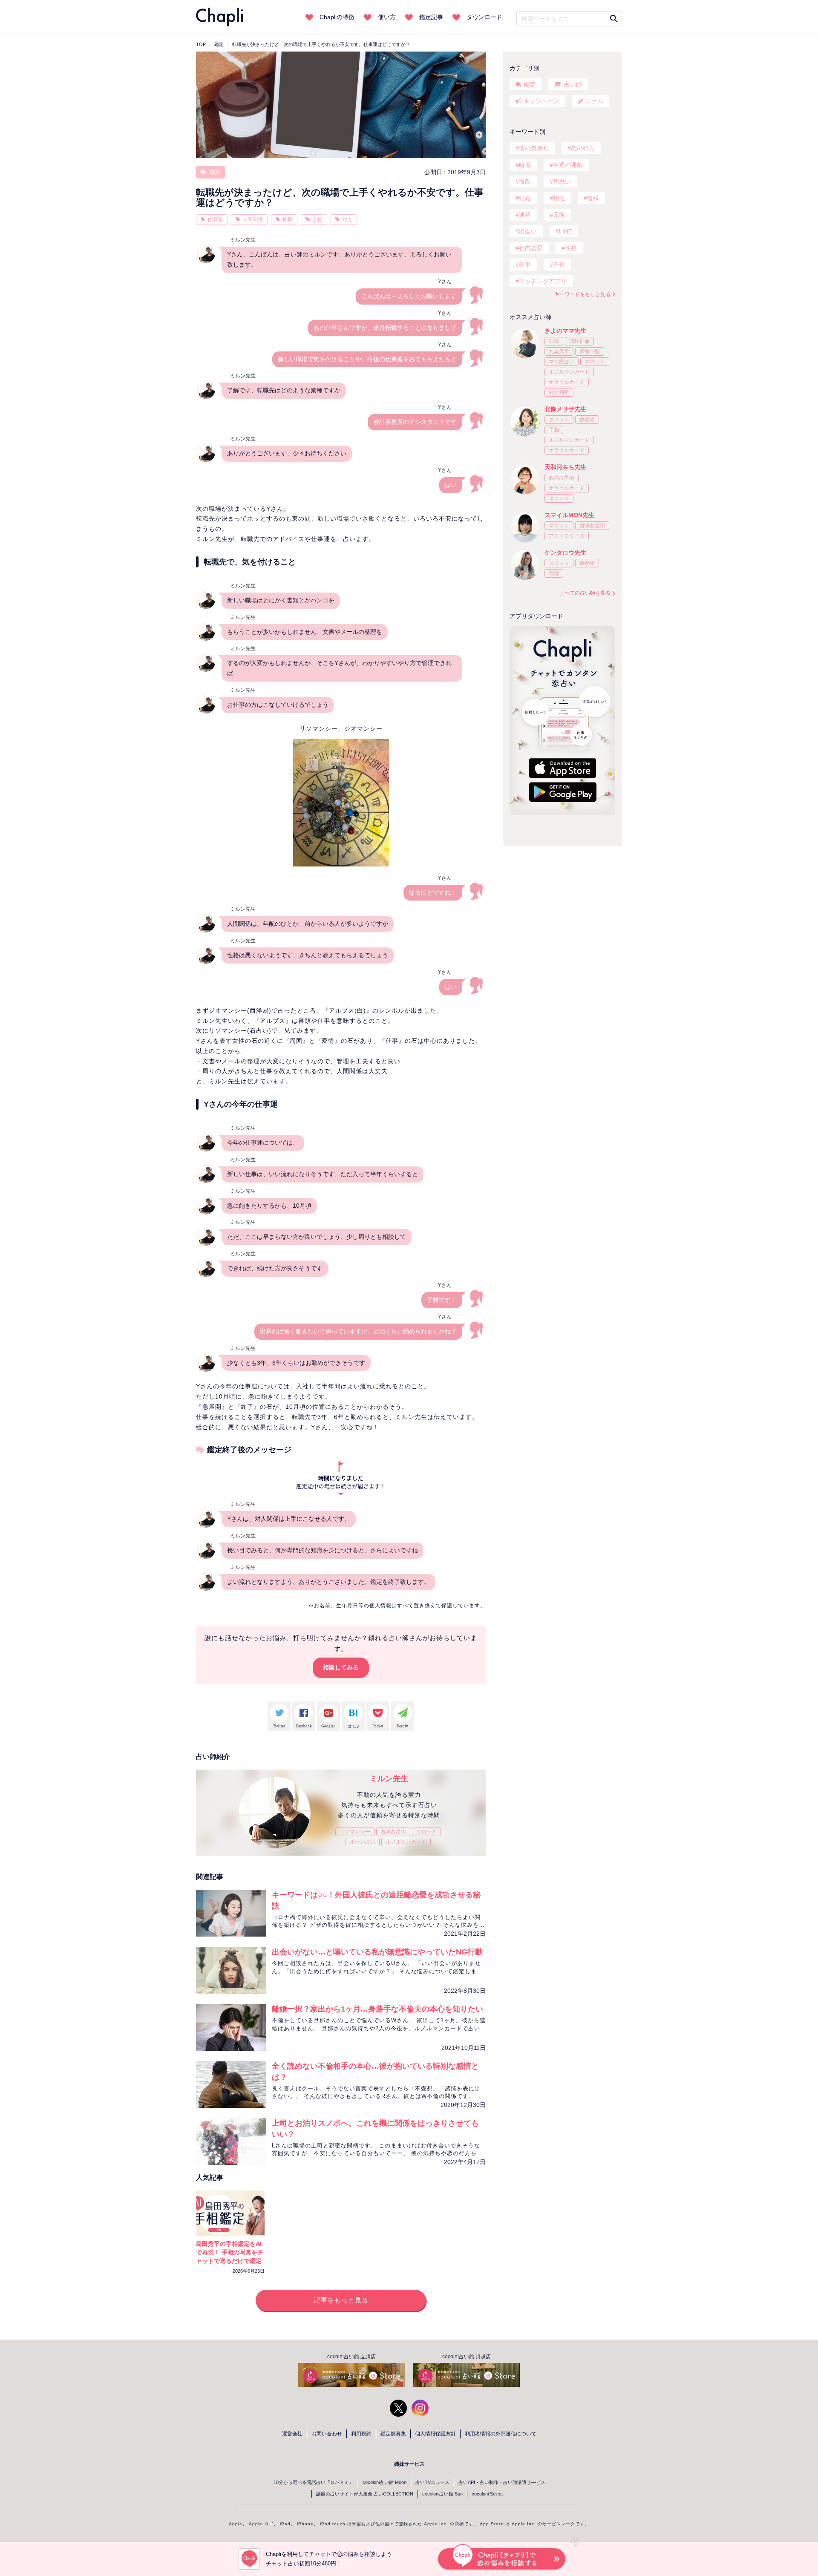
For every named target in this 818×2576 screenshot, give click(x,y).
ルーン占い (363, 1842)
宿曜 (554, 341)
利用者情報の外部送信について (501, 2434)
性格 (571, 248)
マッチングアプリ (543, 281)
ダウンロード (484, 17)
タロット (426, 1832)
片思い (562, 181)
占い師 (573, 84)
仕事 (525, 265)
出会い (528, 231)
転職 (288, 219)
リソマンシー (355, 1832)
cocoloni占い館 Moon (385, 2482)
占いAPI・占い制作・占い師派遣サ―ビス (502, 2482)
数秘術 (587, 420)
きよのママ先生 (565, 331)
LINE (566, 231)
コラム (594, 101)
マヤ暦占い (562, 362)
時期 (525, 165)
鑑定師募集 (393, 2434)
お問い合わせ (327, 2434)
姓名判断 (559, 392)
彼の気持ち (534, 148)
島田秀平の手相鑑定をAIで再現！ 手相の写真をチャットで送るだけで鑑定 (230, 2252)
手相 (554, 430)
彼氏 (525, 181)
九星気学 (559, 351)
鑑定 (214, 172)
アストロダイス (567, 536)
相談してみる (341, 1667)
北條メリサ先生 (565, 409)
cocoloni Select (487, 2494)
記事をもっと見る (341, 2300)
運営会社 (292, 2434)
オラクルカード (567, 382)
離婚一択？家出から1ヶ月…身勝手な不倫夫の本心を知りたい (377, 2009)
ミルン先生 (389, 1779)
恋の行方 (583, 148)
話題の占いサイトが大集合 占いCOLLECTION (365, 2494)
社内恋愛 (531, 248)
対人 (347, 219)
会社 (317, 219)
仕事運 (215, 219)
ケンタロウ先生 (565, 553)
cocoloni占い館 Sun (442, 2494)
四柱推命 (579, 341)
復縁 (593, 198)
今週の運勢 (568, 165)
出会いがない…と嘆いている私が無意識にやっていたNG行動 (377, 1952)
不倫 (559, 265)
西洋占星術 (393, 1832)
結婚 (525, 198)
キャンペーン (541, 101)
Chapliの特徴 (337, 17)
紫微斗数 (590, 351)
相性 (559, 198)
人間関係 (253, 219)
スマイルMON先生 (569, 515)
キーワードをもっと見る (582, 294)
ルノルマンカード (406, 1842)
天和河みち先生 (565, 467)
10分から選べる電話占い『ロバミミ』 (314, 2482)
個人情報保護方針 (435, 2434)
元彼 (559, 215)
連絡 (525, 215)
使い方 (387, 17)
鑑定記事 (431, 17)
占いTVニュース (432, 2482)
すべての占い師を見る (585, 593)
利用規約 (361, 2434)
